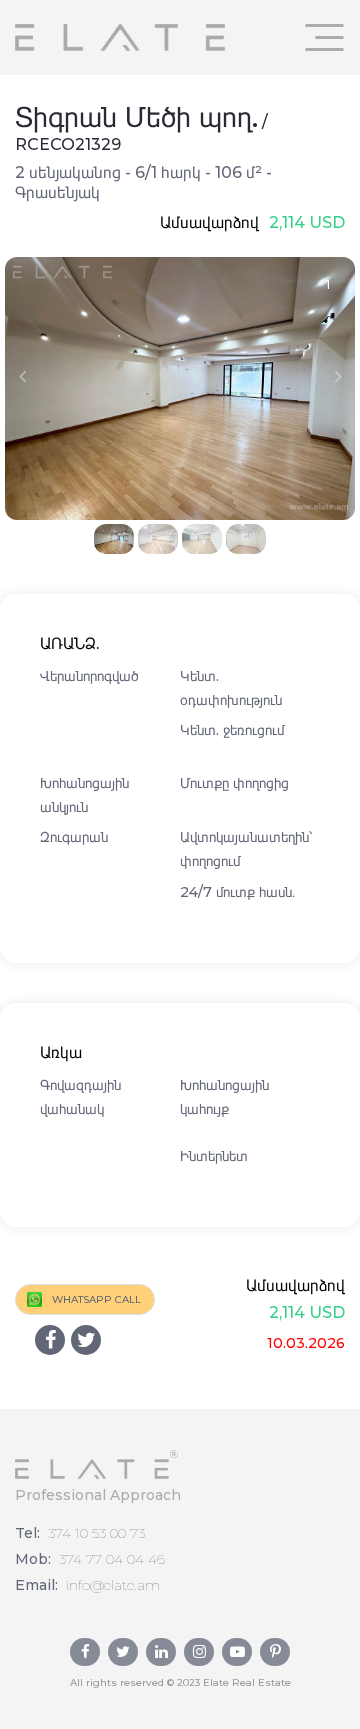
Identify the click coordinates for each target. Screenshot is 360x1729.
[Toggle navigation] (325, 37)
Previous (22, 376)
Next (338, 376)
